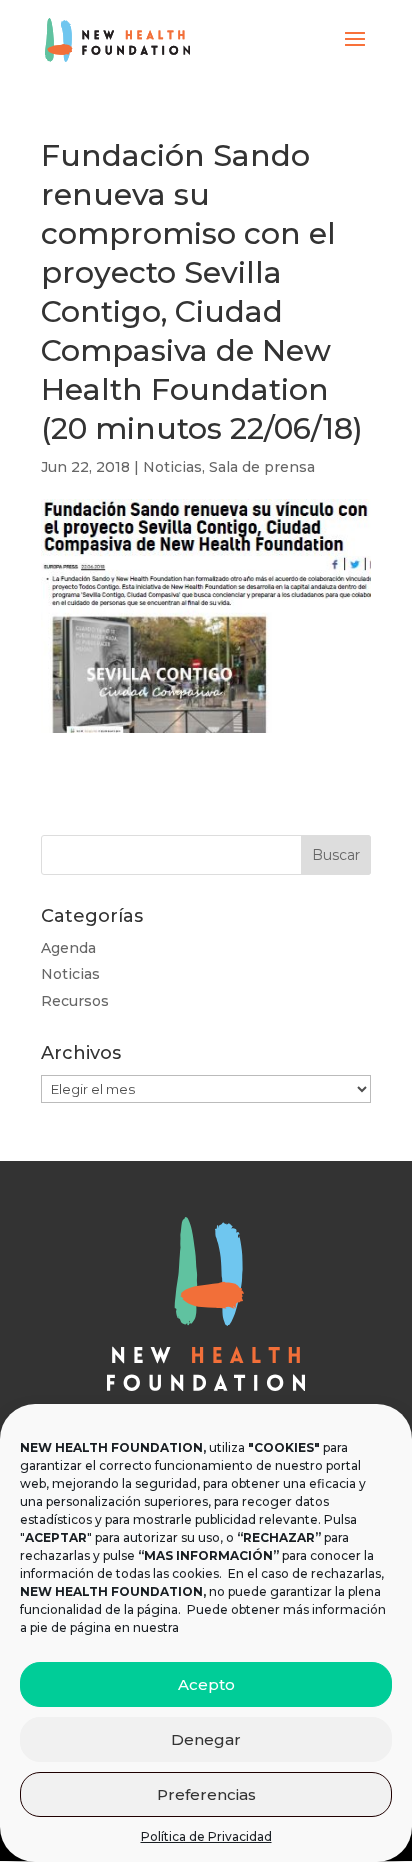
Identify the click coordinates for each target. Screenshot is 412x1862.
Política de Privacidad (206, 1836)
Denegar (206, 1739)
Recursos (75, 1001)
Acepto (206, 1684)
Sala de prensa (262, 467)
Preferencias (206, 1794)
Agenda (68, 948)
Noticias (172, 467)
